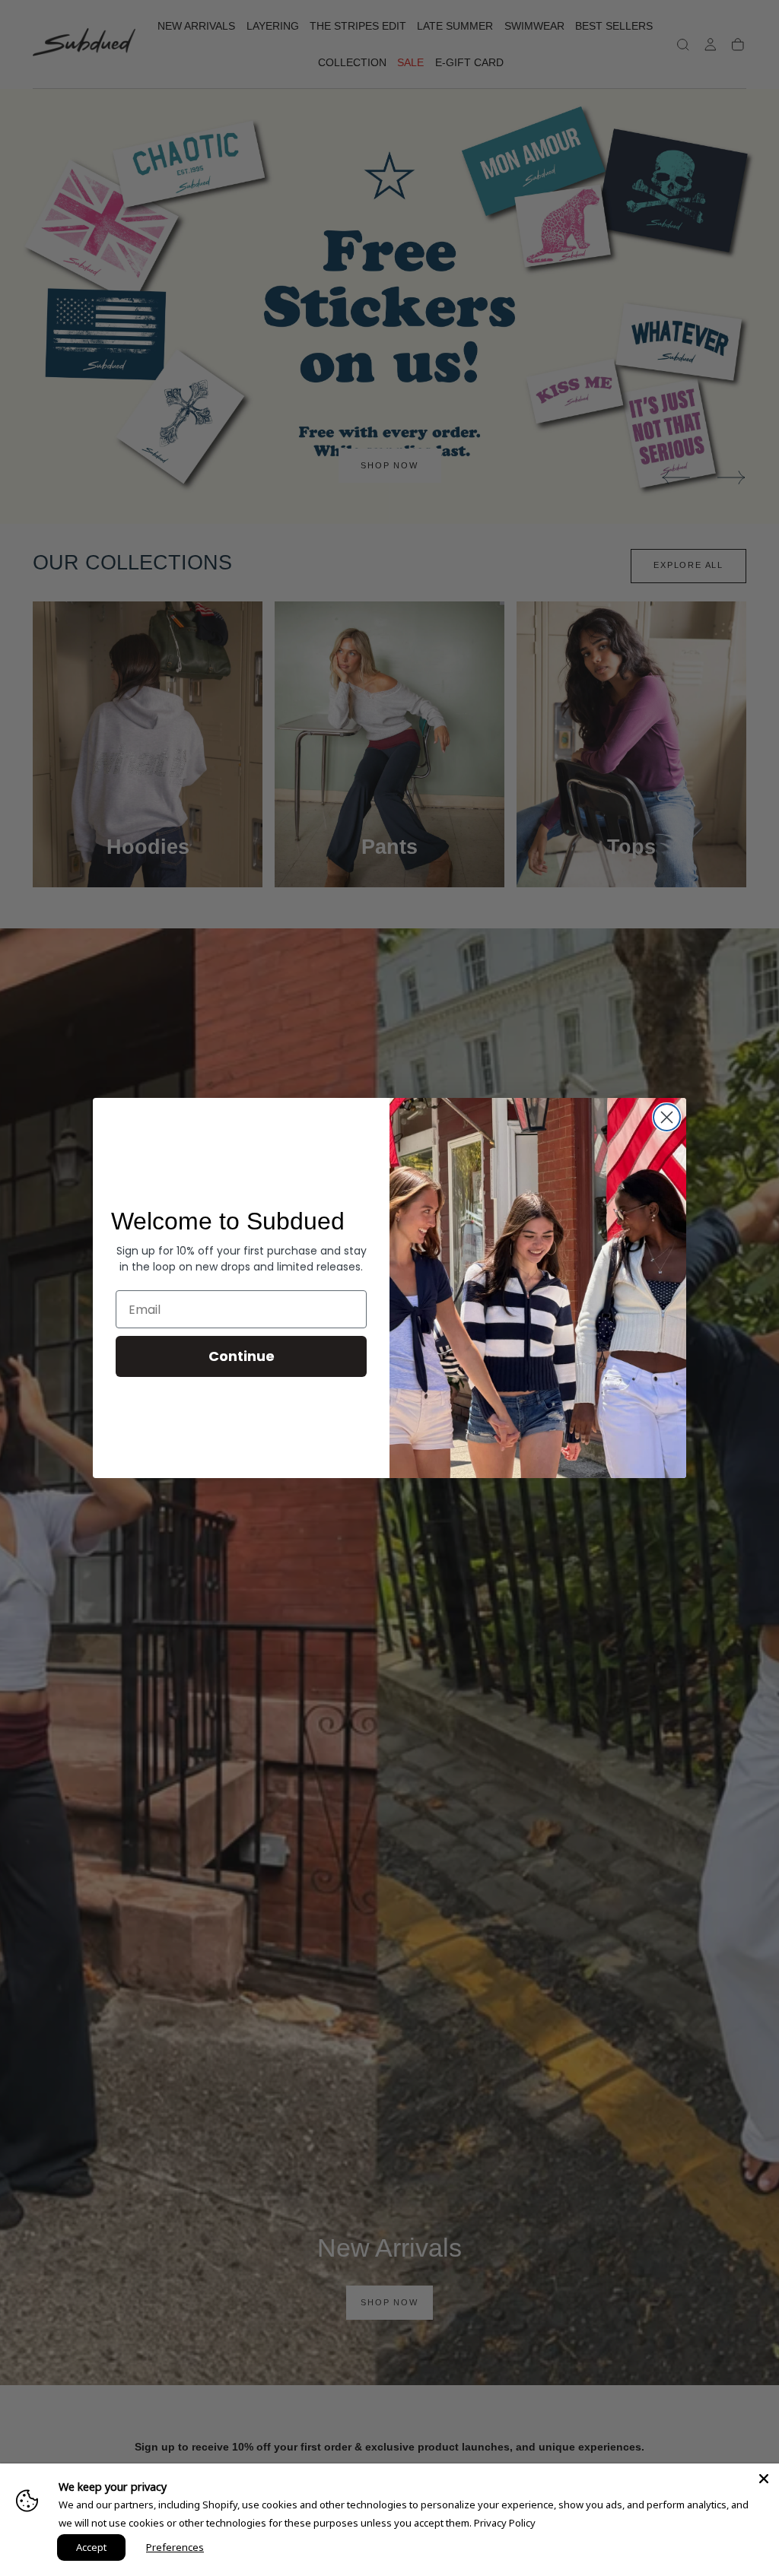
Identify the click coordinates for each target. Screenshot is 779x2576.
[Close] (764, 2479)
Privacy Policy (505, 2523)
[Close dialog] (667, 1117)
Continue (242, 1356)
